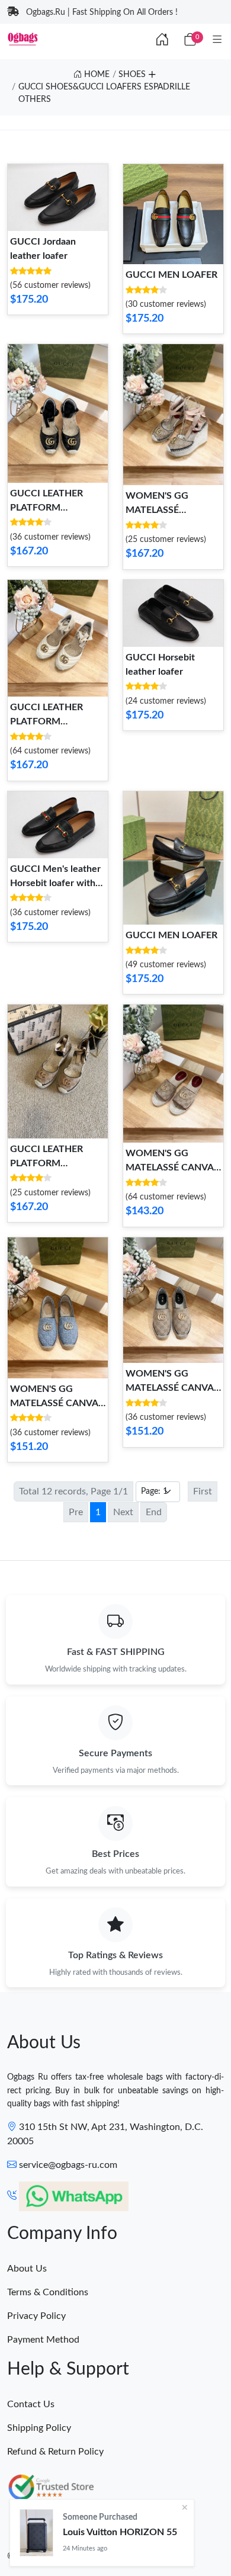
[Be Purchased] (36, 2533)
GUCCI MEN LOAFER (171, 275)
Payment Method (43, 2340)
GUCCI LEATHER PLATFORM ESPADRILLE (46, 508)
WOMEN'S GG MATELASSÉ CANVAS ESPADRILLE (57, 1403)
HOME (96, 75)
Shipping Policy (39, 2428)
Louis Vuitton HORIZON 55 (120, 2532)
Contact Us (31, 2404)
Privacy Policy (36, 2316)
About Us (27, 2269)
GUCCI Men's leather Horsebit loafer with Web (55, 883)
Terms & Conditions (48, 2292)
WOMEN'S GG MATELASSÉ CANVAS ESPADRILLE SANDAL (172, 1167)
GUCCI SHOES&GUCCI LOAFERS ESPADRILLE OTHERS (104, 93)
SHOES (132, 75)
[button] (152, 73)
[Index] (162, 40)
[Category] (217, 40)
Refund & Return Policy (55, 2452)
